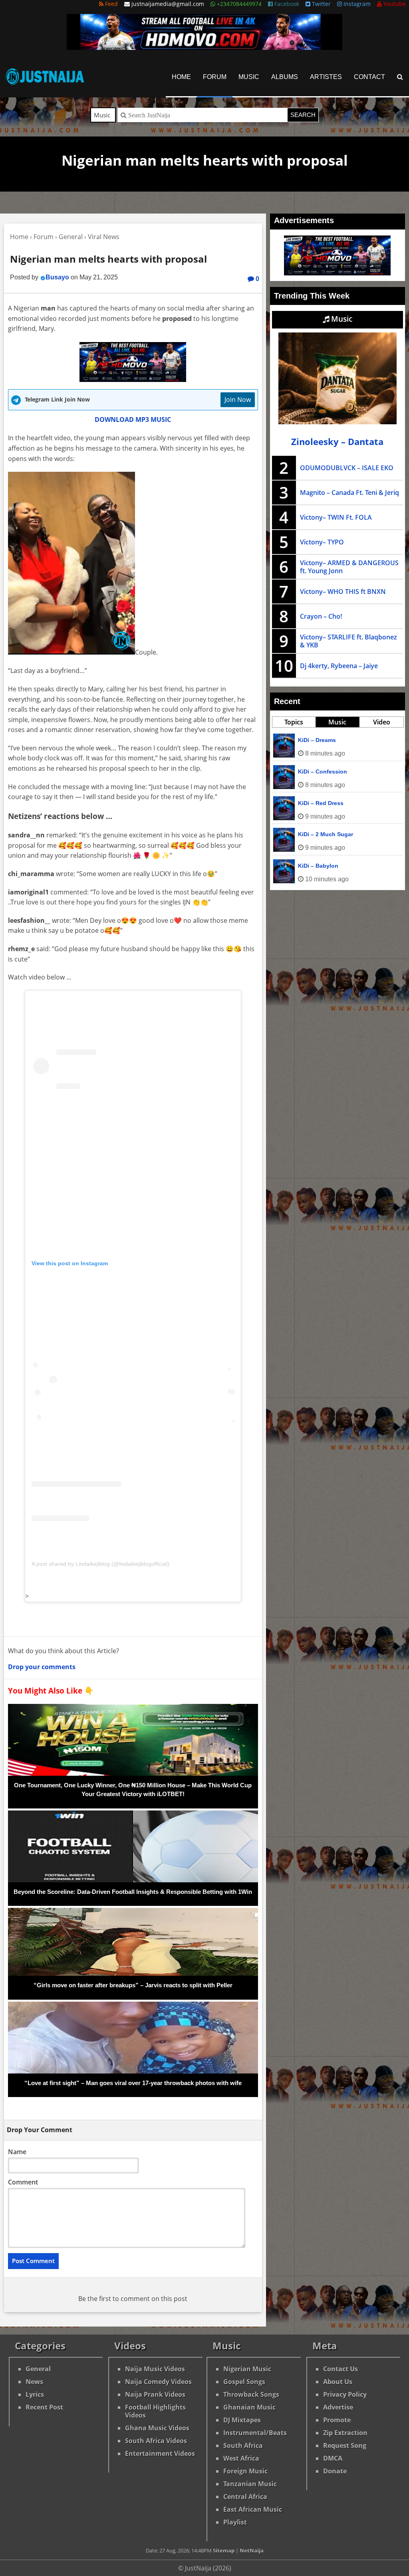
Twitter (321, 4)
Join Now (238, 400)
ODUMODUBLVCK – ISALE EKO (347, 468)
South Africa (243, 2445)
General (38, 2369)
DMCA (333, 2458)
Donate (335, 2471)
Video (382, 722)
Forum (215, 77)
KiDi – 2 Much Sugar (326, 834)
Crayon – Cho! (321, 616)
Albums (285, 77)
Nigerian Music (247, 2369)
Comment (23, 2182)
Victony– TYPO (322, 542)
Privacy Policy (345, 2394)
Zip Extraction (345, 2433)
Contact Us (341, 2369)
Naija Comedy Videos (158, 2382)
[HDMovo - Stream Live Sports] (204, 47)
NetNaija (252, 2550)
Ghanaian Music (249, 2407)
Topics (294, 722)
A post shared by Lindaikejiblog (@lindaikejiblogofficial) (100, 1564)
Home (181, 77)
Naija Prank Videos (155, 2394)
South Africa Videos (156, 2441)
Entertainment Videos (160, 2453)
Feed (111, 4)
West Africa (241, 2458)
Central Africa (245, 2497)
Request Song (345, 2445)
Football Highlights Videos (155, 2411)
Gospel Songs (244, 2382)
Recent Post (44, 2407)
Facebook (286, 4)
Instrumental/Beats (255, 2433)
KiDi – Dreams (317, 740)
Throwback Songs (251, 2394)
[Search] (400, 77)
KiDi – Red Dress (321, 803)
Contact (369, 77)
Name (17, 2152)
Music (249, 77)
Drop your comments (42, 1667)
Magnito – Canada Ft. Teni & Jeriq (349, 493)
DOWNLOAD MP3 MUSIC (133, 419)
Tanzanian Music (250, 2484)
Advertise (338, 2407)
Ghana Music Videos (157, 2428)
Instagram (356, 4)
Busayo (57, 277)
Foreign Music (245, 2471)
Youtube (394, 4)
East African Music (253, 2509)
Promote (337, 2420)
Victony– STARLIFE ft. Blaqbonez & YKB (348, 641)
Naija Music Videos (155, 2369)
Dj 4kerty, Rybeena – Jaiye (339, 666)
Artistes (326, 77)
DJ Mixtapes (242, 2420)
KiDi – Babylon (318, 866)
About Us (338, 2382)
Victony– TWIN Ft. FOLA (336, 517)
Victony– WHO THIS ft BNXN (343, 592)
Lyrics (35, 2394)
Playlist (235, 2522)
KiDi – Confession (323, 772)
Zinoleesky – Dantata (337, 442)
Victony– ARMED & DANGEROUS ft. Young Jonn (349, 567)
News (34, 2382)
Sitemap (224, 2550)
